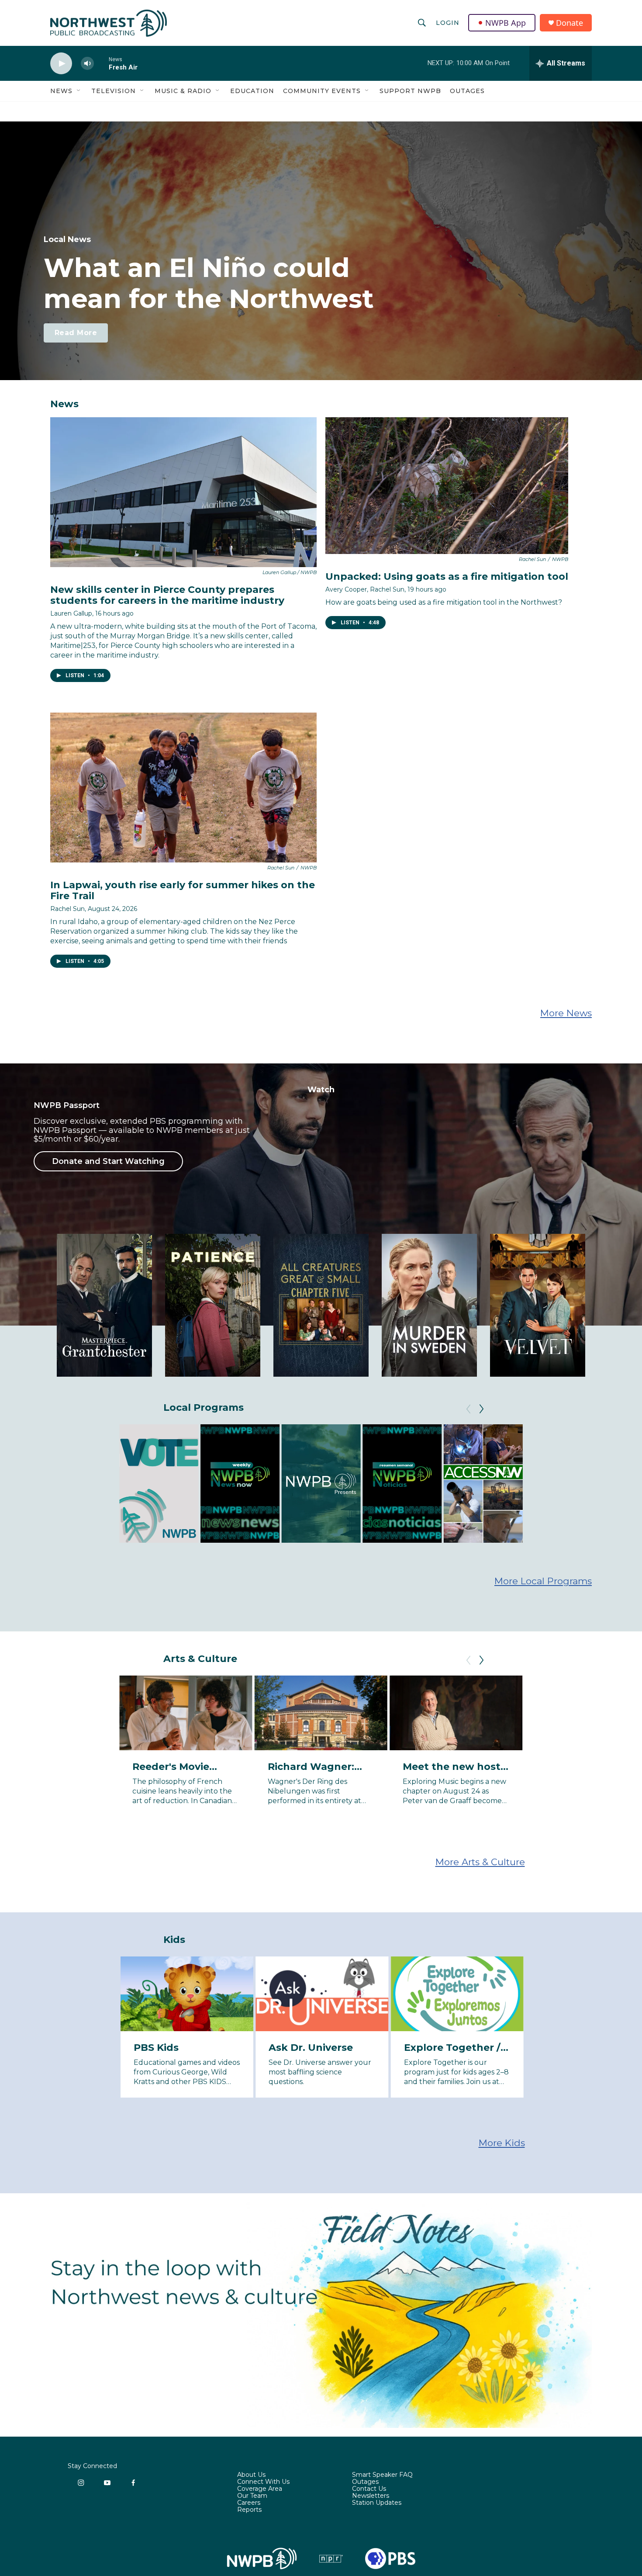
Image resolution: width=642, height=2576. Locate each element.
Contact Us (369, 2489)
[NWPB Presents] (321, 1484)
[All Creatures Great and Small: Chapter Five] (321, 1305)
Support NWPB (410, 91)
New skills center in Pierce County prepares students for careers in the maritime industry (167, 595)
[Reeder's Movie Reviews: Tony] (186, 1713)
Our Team (252, 2496)
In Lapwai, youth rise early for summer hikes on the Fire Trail (183, 890)
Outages (467, 91)
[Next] (481, 1409)
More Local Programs (543, 1581)
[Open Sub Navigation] (79, 91)
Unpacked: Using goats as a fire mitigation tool (447, 576)
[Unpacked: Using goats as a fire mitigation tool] (447, 486)
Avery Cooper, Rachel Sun (365, 589)
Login (448, 23)
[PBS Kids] (187, 1994)
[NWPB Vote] (159, 1484)
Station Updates (377, 2503)
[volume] (87, 64)
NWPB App (506, 23)
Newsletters (371, 2496)
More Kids (502, 2143)
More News (566, 1013)
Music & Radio (183, 91)
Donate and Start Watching (108, 1161)
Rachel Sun (67, 909)
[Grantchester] (104, 1305)
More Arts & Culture (480, 1862)
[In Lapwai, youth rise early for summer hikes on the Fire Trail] (183, 788)
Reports (249, 2510)
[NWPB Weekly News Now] (240, 1484)
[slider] (101, 63)
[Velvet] (538, 1305)
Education (252, 91)
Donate (570, 23)
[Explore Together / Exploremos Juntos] (457, 1994)
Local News (67, 239)
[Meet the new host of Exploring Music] (456, 1713)
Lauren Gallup (71, 613)
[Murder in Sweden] (429, 1305)
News (61, 91)
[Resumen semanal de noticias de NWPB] (402, 1484)
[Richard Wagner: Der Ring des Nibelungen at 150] (321, 1713)
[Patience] (213, 1305)
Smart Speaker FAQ (382, 2475)
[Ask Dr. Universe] (322, 1994)
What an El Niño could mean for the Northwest (209, 283)
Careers (249, 2503)
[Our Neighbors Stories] (564, 1484)
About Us (251, 2475)
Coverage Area (260, 2489)
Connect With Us (263, 2482)
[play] (61, 64)
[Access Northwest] (483, 1484)
